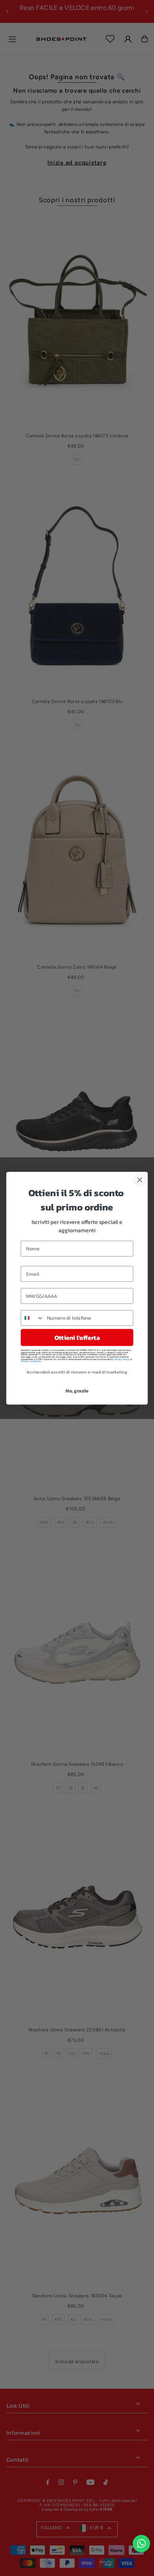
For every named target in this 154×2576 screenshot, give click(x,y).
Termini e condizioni (31, 1361)
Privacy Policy (122, 1359)
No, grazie (77, 1391)
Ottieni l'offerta (77, 1337)
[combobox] (32, 1318)
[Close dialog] (140, 1180)
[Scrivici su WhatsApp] (141, 2544)
